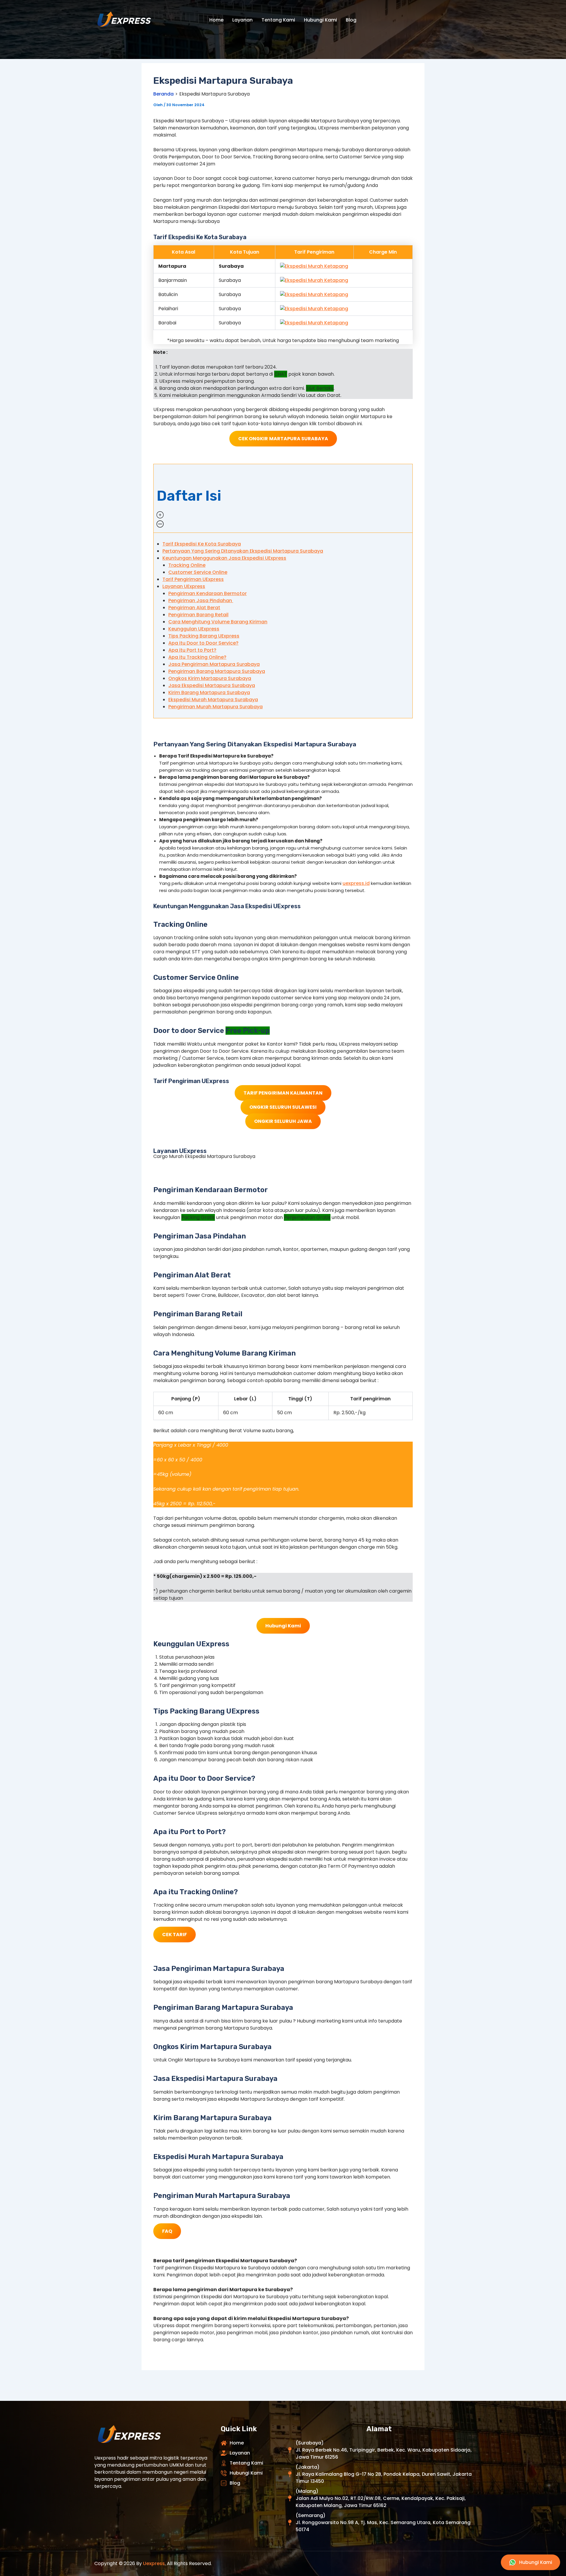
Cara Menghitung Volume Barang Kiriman (218, 622)
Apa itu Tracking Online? (197, 657)
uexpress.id (356, 883)
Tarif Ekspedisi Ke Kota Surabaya (202, 544)
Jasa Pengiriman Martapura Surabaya (214, 664)
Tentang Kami (278, 20)
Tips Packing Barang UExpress (204, 636)
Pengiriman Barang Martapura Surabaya (217, 671)
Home (216, 20)
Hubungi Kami (320, 20)
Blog (351, 20)
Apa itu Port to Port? (192, 650)
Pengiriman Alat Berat (194, 608)
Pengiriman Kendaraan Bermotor (208, 593)
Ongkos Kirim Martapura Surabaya (210, 678)
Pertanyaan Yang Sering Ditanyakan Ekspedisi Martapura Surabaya (243, 551)
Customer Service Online (198, 572)
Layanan (242, 20)
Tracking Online (187, 565)
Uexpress (154, 2563)
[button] (283, 498)
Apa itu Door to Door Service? (203, 643)
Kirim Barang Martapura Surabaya (209, 693)
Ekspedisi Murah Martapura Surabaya (213, 700)
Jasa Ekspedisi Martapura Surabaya (212, 685)
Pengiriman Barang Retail (198, 615)
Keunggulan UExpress (194, 629)
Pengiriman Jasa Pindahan (201, 601)
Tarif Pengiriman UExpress (193, 579)
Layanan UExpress (184, 586)
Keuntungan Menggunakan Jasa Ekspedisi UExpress (224, 558)
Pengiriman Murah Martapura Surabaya (215, 707)
